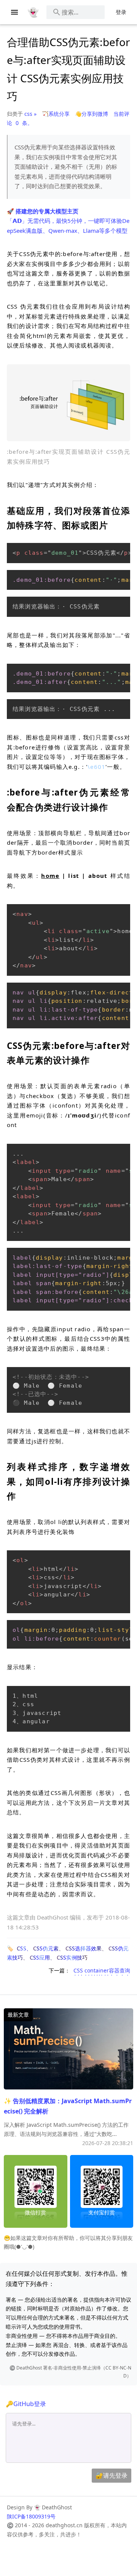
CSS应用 (40, 1957)
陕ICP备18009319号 (31, 2516)
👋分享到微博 (92, 114)
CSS (22, 1948)
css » (30, 114)
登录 (121, 12)
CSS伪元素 (46, 1948)
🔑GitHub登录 (26, 2404)
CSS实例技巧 (72, 1957)
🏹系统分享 (56, 114)
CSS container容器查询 (102, 1970)
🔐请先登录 (112, 2475)
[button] (68, 403)
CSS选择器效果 (84, 1948)
